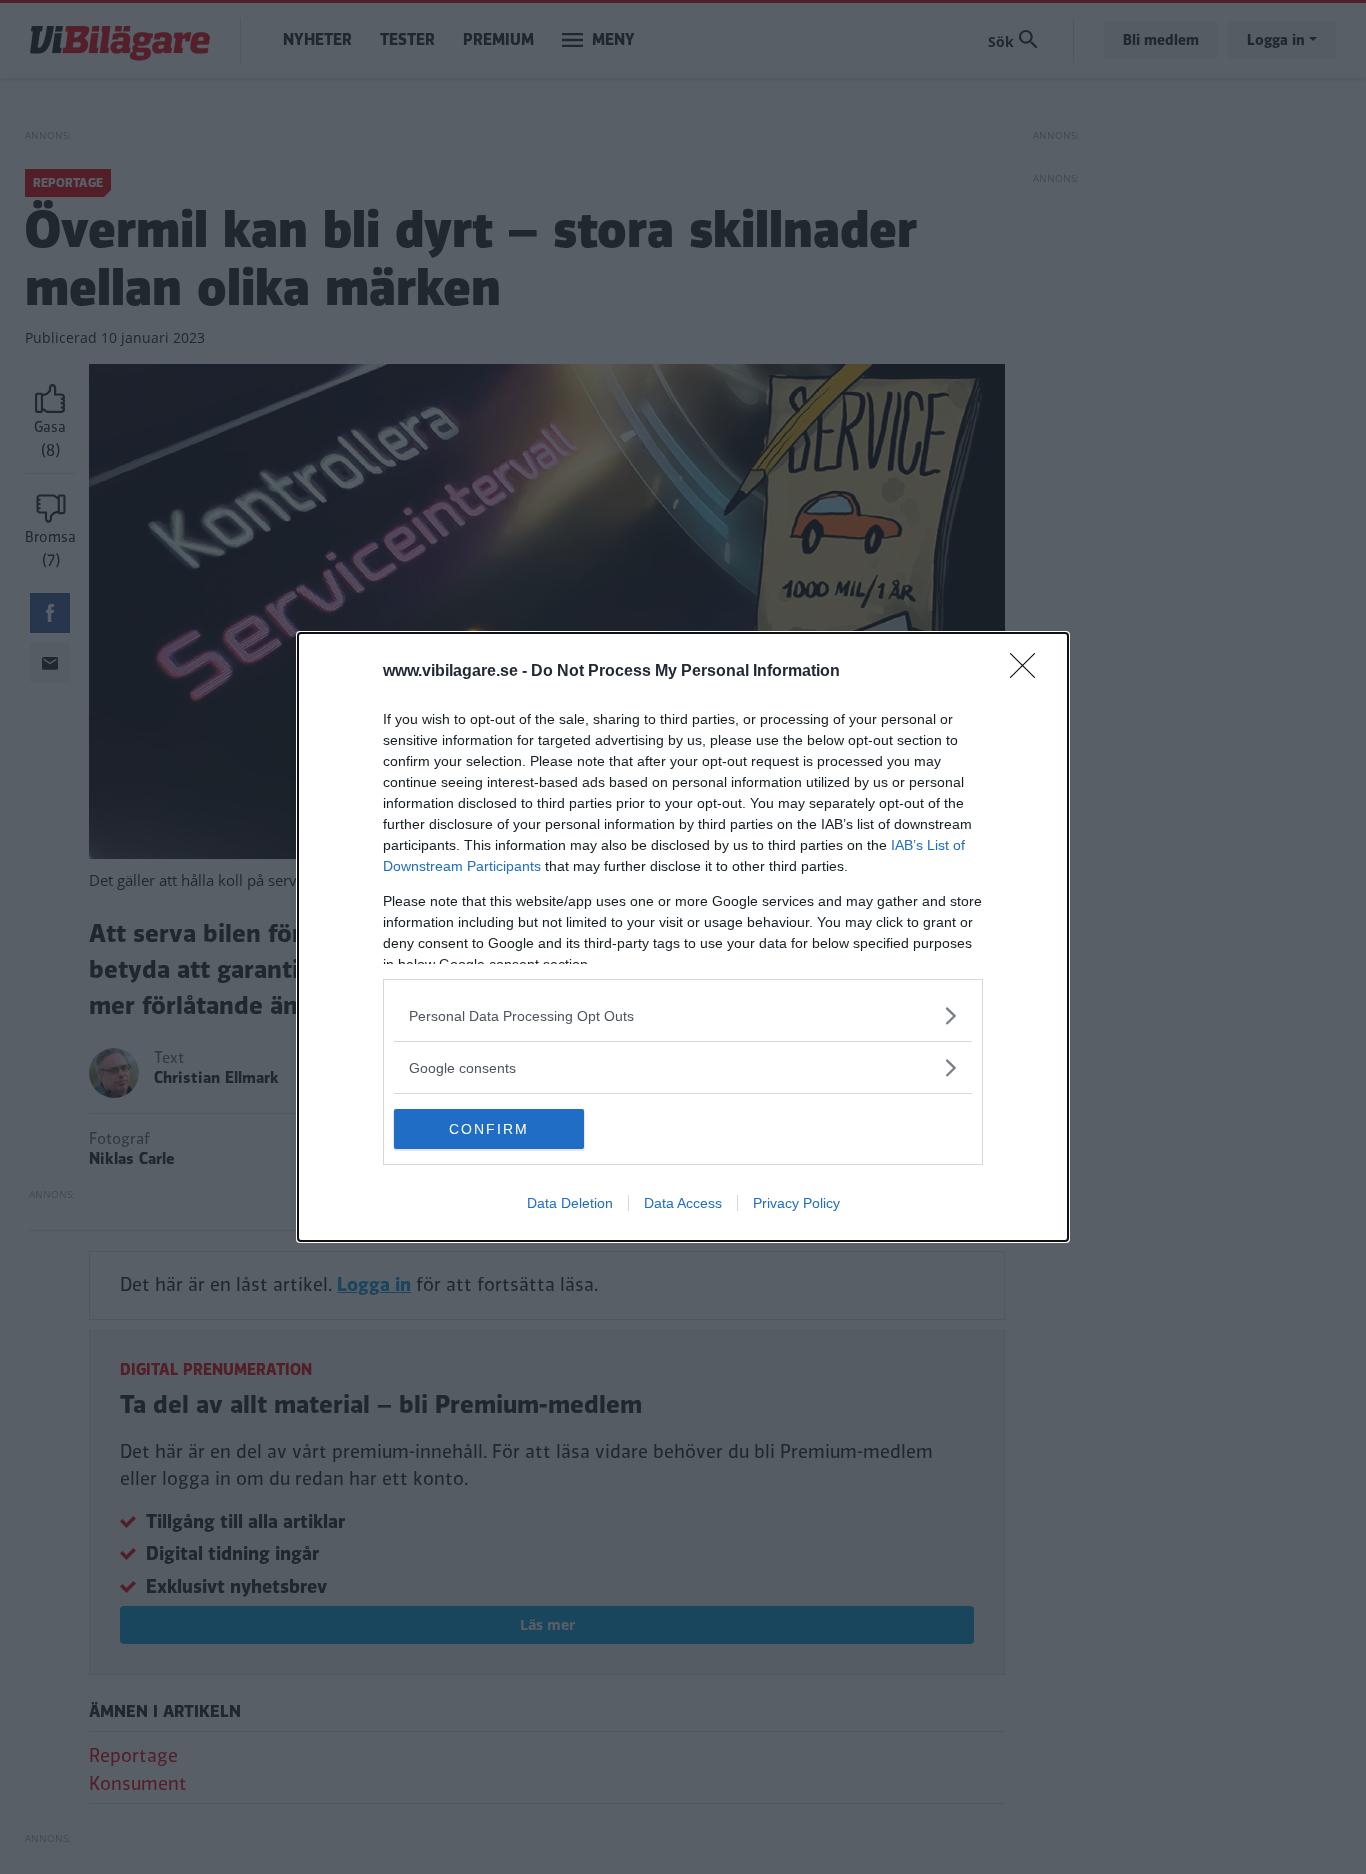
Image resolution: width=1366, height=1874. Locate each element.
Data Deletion (570, 1203)
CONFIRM (489, 1129)
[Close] (1029, 672)
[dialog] (683, 937)
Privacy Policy (796, 1203)
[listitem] (683, 1015)
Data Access (683, 1203)
